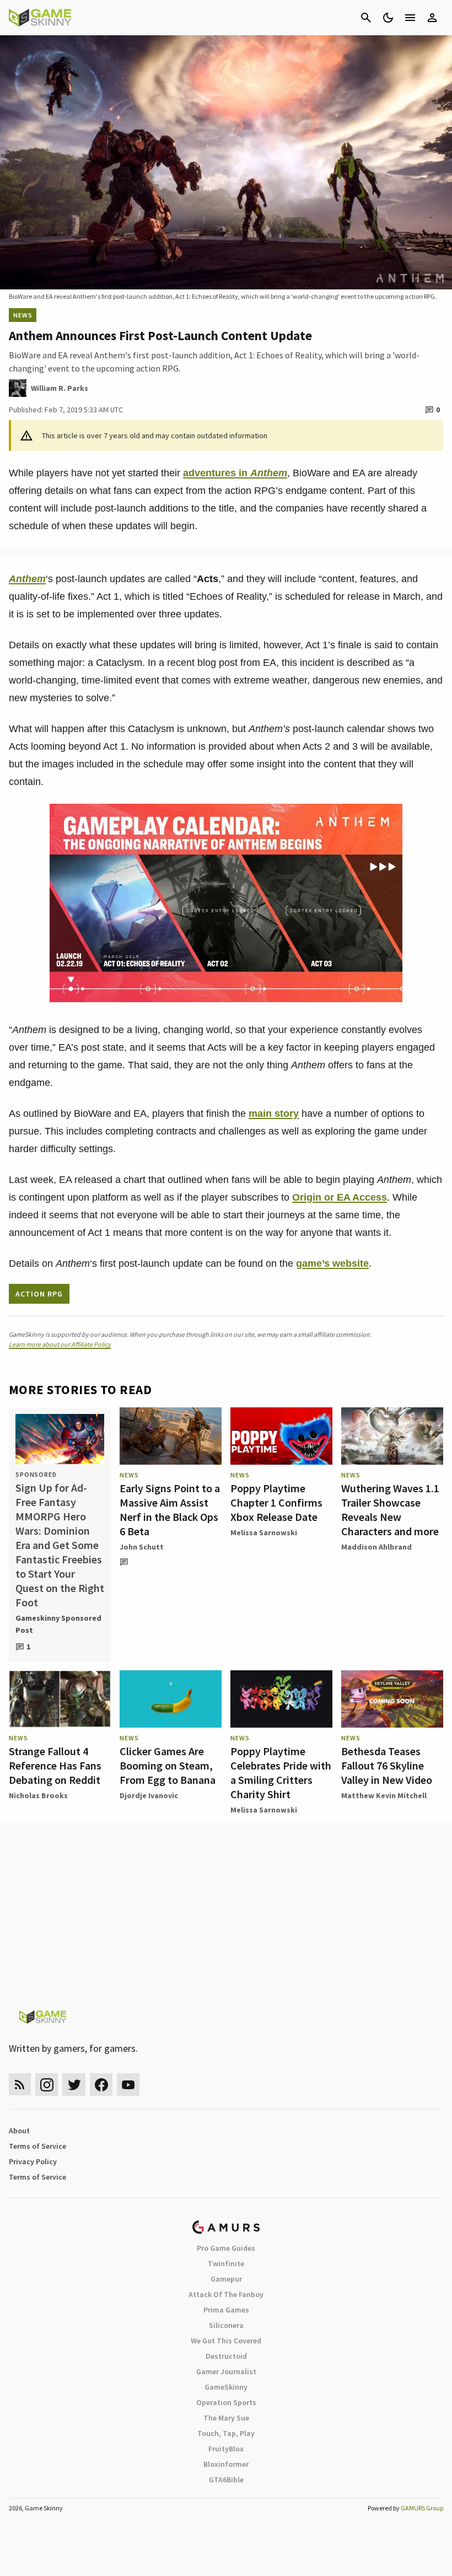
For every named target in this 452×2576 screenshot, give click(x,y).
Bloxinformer (226, 2464)
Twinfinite (226, 2263)
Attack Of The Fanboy (226, 2294)
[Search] (366, 18)
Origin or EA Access (340, 1197)
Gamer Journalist (226, 2371)
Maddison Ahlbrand (376, 1547)
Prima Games (226, 2310)
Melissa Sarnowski (264, 1532)
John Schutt (142, 1547)
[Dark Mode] (388, 18)
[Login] (432, 18)
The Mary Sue (226, 2418)
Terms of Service (37, 2146)
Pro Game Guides (226, 2248)
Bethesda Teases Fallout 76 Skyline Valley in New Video (387, 1765)
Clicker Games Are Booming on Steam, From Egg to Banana (168, 1765)
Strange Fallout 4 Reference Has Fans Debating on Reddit (55, 1765)
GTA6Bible (226, 2480)
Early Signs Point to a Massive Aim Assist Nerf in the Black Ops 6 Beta (170, 1510)
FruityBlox (226, 2449)
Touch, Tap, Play (226, 2433)
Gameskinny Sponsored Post (58, 1624)
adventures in (235, 473)
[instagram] (47, 2085)
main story (274, 1114)
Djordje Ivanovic (149, 1795)
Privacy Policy (33, 2161)
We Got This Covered (226, 2341)
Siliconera (226, 2325)
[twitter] (74, 2085)
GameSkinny (226, 2387)
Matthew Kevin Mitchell (384, 1795)
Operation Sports (226, 2402)
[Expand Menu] (410, 18)
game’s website (332, 1263)
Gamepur (226, 2279)
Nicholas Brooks (38, 1795)
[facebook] (101, 2085)
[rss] (20, 2085)
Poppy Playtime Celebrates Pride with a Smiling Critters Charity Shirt (281, 1773)
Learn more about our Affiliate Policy (60, 1344)
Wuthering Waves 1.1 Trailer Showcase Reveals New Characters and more (390, 1510)
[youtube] (128, 2085)
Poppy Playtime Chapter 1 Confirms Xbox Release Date (276, 1502)
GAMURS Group (422, 2508)
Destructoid (226, 2356)
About (19, 2131)
